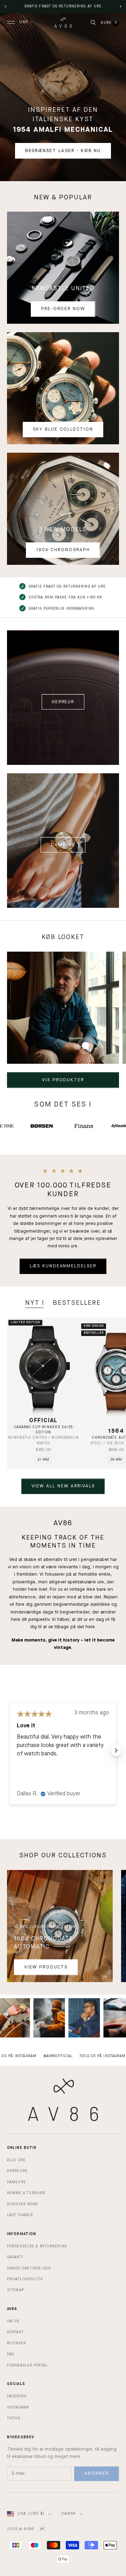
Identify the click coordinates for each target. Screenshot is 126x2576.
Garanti (15, 2257)
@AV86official (33, 2056)
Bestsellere (77, 1303)
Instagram (18, 2407)
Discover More (23, 2204)
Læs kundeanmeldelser (63, 1266)
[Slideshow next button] (116, 1751)
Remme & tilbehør (26, 2193)
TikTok (14, 2418)
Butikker (16, 2343)
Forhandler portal (27, 2365)
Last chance (20, 2215)
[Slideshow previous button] (10, 1751)
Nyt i (35, 1303)
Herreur (63, 702)
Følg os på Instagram (78, 2056)
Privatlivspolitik (25, 2279)
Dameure (63, 845)
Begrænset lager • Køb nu (63, 151)
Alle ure (16, 2160)
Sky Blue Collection (63, 429)
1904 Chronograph (63, 550)
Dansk (69, 2514)
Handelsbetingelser (29, 2268)
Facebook (17, 2396)
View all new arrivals (63, 1486)
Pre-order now (63, 309)
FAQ (10, 2354)
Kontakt (15, 2332)
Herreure (17, 2171)
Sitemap (16, 2290)
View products (46, 1967)
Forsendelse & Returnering (37, 2246)
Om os (13, 2321)
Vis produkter (63, 1080)
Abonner (97, 2474)
